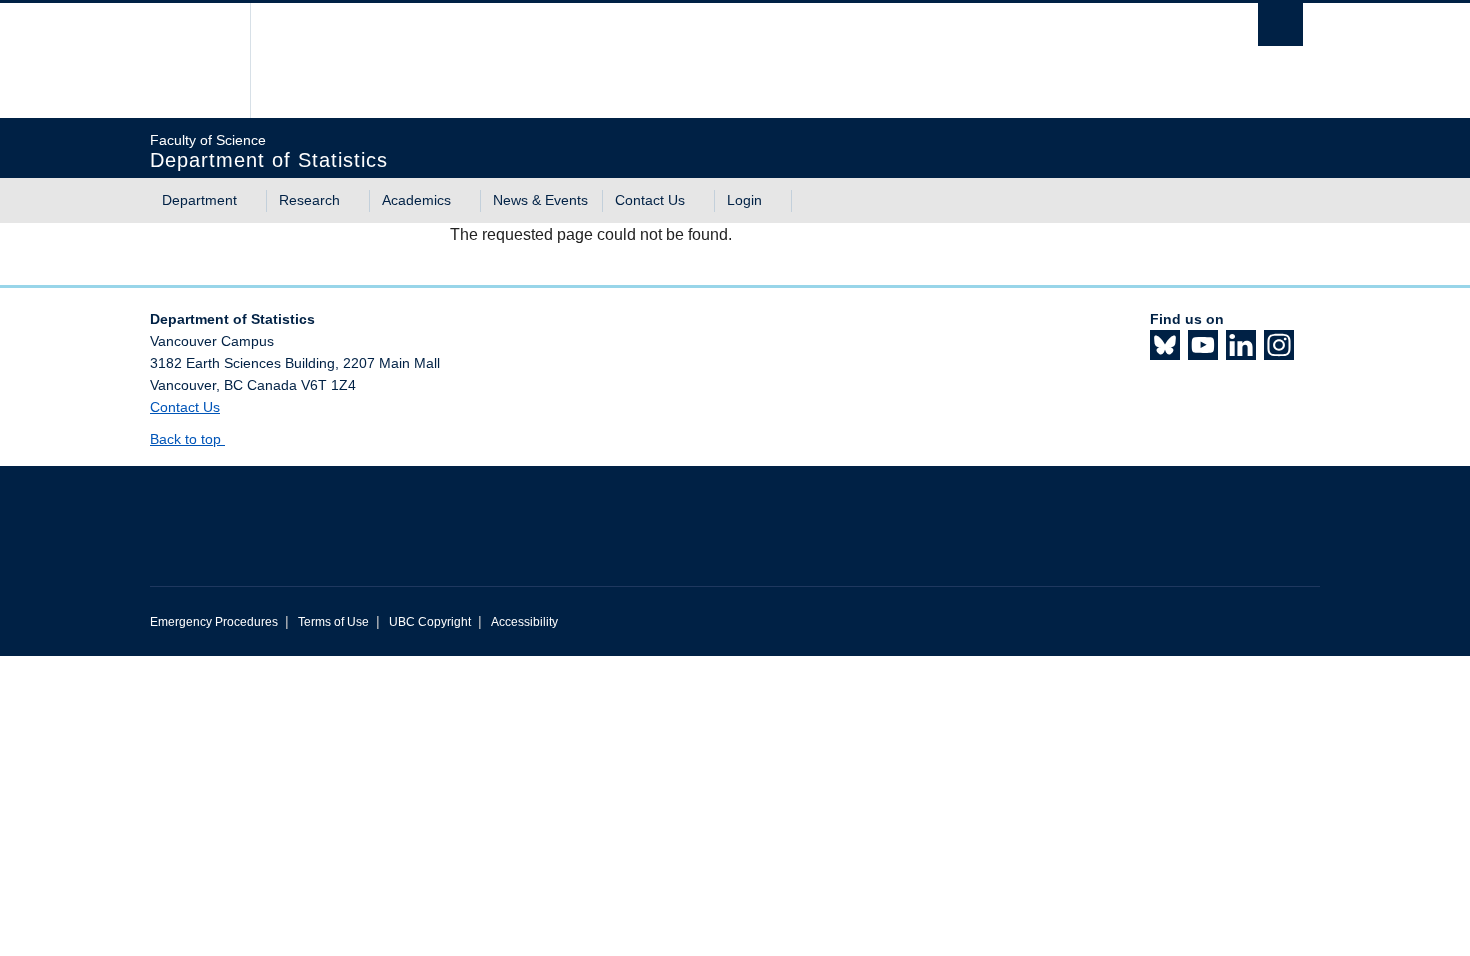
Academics (416, 200)
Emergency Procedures (214, 622)
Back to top (187, 439)
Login (744, 200)
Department (199, 200)
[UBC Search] (1280, 24)
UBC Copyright (430, 622)
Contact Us (650, 200)
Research (309, 200)
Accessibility (524, 622)
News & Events (540, 200)
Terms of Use (333, 622)
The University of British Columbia (192, 60)
